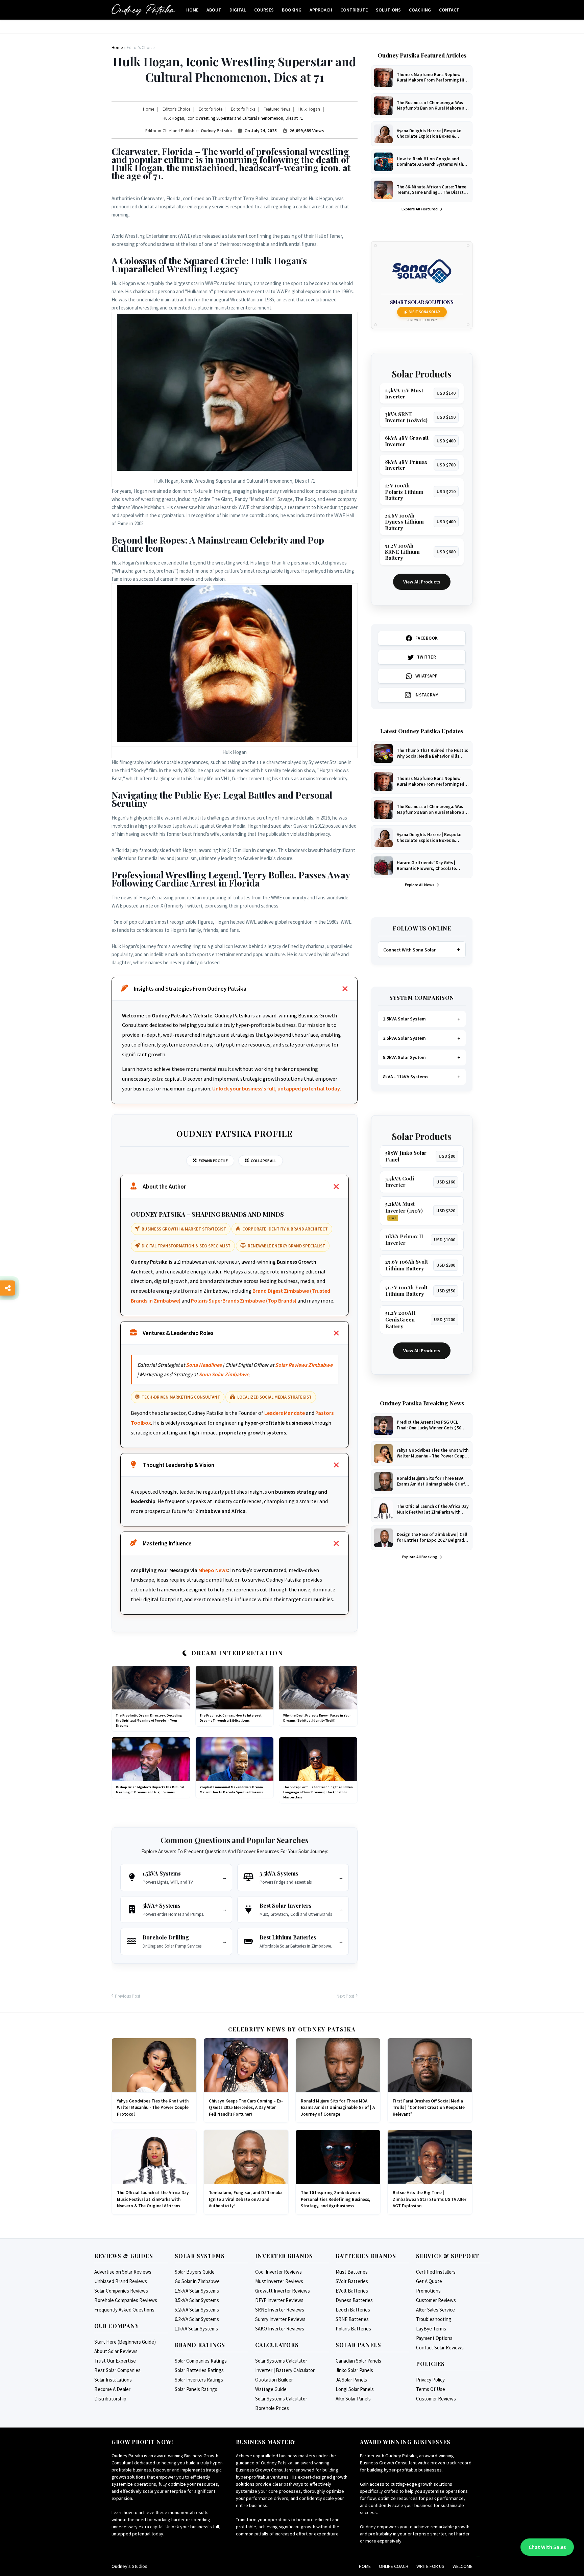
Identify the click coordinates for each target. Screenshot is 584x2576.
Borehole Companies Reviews (126, 2300)
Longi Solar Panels (355, 2389)
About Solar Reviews (116, 2351)
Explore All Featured (420, 209)
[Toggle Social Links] (8, 1288)
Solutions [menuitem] (388, 10)
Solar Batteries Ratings (199, 2370)
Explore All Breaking (420, 1557)
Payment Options (434, 2338)
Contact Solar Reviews (440, 2348)
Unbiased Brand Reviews (121, 2281)
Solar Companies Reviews (121, 2291)
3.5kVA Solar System (404, 1038)
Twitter (427, 657)
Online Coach (394, 2566)
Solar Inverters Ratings (199, 2380)
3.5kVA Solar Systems (197, 2300)
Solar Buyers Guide (195, 2272)
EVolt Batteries (352, 2291)
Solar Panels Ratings (196, 2389)
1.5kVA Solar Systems (197, 2291)
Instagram (427, 695)
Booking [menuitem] (292, 10)
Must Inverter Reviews (279, 2281)
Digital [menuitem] (238, 10)
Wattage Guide (271, 2389)
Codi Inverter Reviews (278, 2272)
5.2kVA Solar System (404, 1057)
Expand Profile (213, 1161)
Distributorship (110, 2399)
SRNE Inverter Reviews (280, 2310)
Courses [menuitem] (264, 10)
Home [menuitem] (192, 10)
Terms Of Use (431, 2389)
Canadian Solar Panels (358, 2361)
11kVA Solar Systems (196, 2329)
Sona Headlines (204, 1365)
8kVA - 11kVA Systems (406, 1077)
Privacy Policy (430, 2380)
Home (365, 2566)
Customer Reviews (436, 2300)
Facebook (427, 638)
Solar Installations (113, 2380)
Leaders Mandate (285, 1413)
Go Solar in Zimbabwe (197, 2281)
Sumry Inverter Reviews (280, 2319)
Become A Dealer (112, 2389)
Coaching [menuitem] (420, 10)
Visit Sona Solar (425, 312)
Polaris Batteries (353, 2329)
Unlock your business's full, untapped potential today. (277, 1088)
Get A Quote (429, 2281)
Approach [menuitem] (321, 10)
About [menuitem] (214, 10)
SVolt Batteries (352, 2281)
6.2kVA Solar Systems (197, 2319)
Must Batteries (352, 2272)
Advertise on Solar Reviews (123, 2272)
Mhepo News (213, 1570)
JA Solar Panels (351, 2380)
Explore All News (420, 885)
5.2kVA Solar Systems (197, 2310)
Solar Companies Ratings (201, 2361)
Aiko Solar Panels (353, 2399)
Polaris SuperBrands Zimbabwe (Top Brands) (244, 1301)
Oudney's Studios (129, 2566)
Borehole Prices (272, 2408)
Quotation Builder (274, 2380)
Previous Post (128, 1996)
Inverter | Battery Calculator (285, 2370)
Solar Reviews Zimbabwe (304, 1365)
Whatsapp (427, 676)
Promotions (428, 2291)
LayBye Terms (431, 2329)
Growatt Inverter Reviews (283, 2291)
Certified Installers (436, 2272)
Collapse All (264, 1161)
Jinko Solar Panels (354, 2370)
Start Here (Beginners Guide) (125, 2342)
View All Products (422, 582)
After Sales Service (435, 2310)
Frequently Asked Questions (124, 2310)
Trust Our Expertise (115, 2361)
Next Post (345, 1996)
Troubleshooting (434, 2319)
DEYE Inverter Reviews (279, 2300)
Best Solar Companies (117, 2370)
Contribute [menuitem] (354, 10)
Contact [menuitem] (449, 10)
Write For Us (430, 2566)
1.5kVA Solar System (404, 1019)
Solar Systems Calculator (281, 2361)
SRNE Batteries (352, 2319)
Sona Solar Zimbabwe (224, 1374)
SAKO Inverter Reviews (280, 2329)
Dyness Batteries (354, 2300)
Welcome (463, 2566)
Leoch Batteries (353, 2310)
